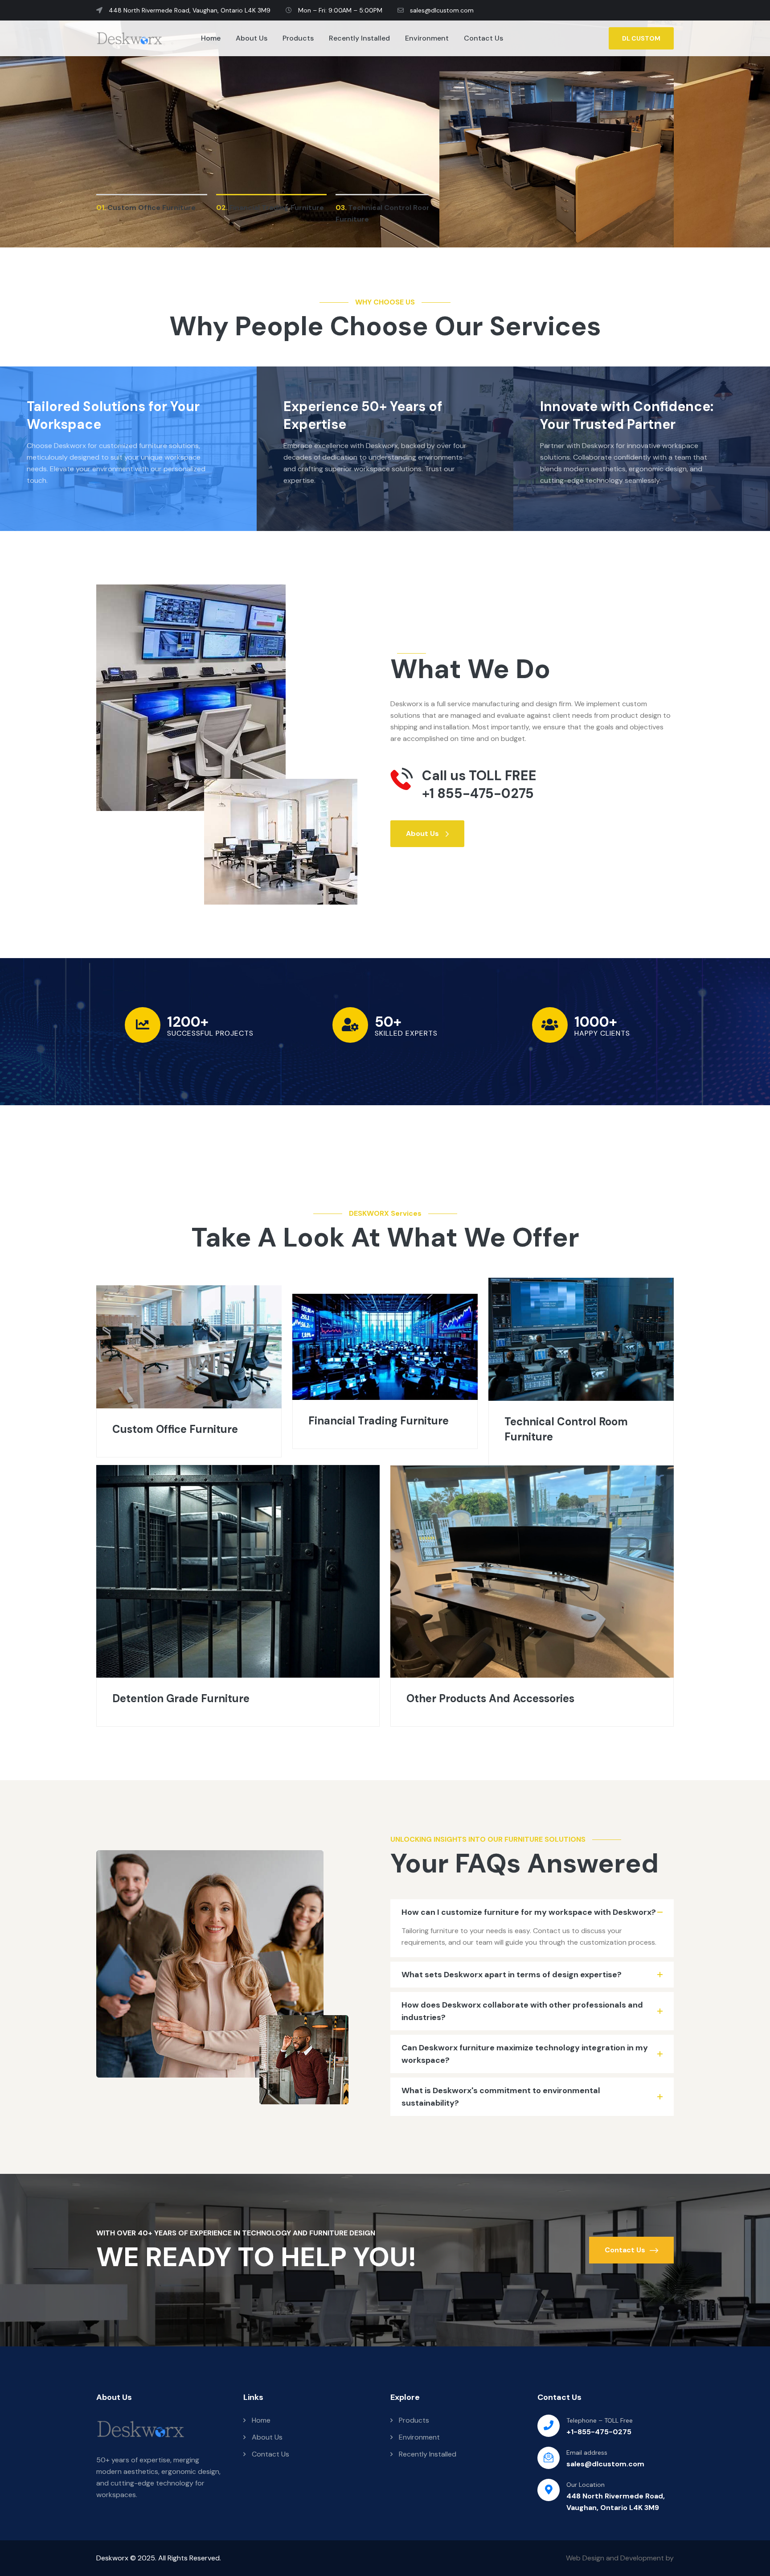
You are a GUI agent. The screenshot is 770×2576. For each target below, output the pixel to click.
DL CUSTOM (641, 38)
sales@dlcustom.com (441, 10)
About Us (252, 38)
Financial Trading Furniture (379, 1421)
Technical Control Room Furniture (566, 1429)
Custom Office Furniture (175, 1429)
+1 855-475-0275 (478, 794)
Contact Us (483, 38)
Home (211, 38)
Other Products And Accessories (490, 1698)
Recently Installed (359, 38)
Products (298, 38)
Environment (427, 38)
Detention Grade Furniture (181, 1698)
